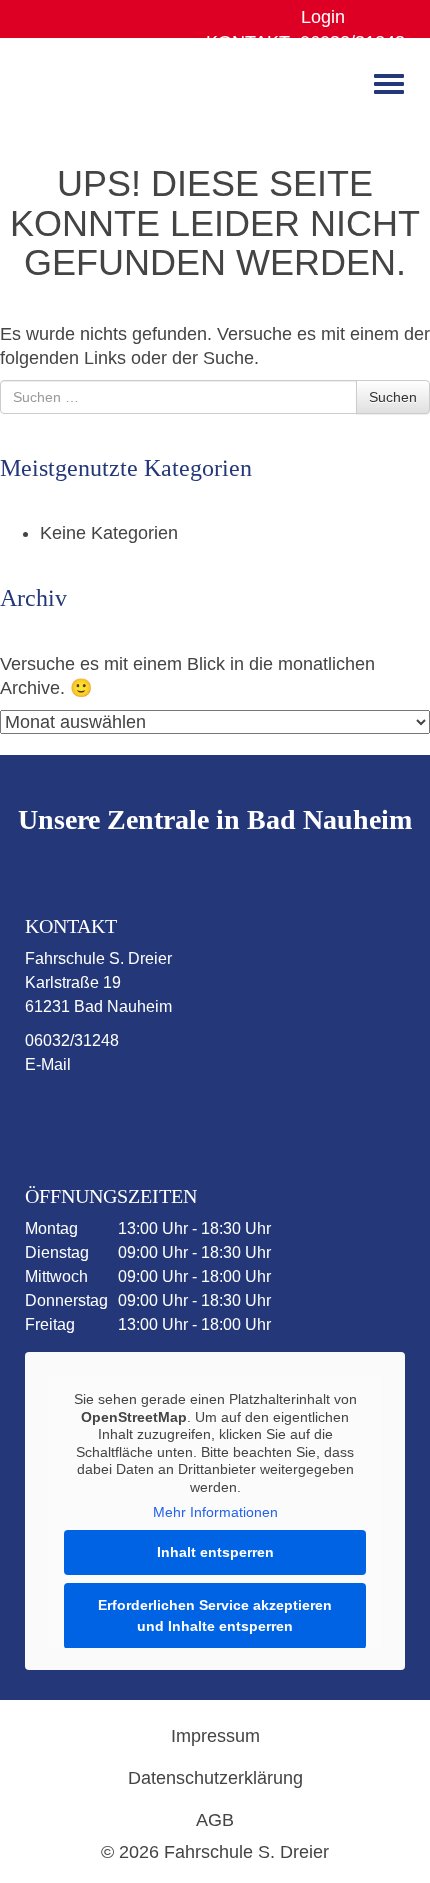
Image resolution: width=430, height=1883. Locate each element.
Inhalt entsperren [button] (215, 1552)
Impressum (215, 1736)
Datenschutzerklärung (215, 1778)
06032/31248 (352, 42)
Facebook (74, 1116)
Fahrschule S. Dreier (87, 90)
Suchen (393, 397)
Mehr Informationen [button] (215, 1512)
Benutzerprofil (367, 17)
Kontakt (248, 42)
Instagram (152, 1116)
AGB (215, 1820)
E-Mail (48, 1064)
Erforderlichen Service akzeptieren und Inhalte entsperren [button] (215, 1615)
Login (323, 17)
